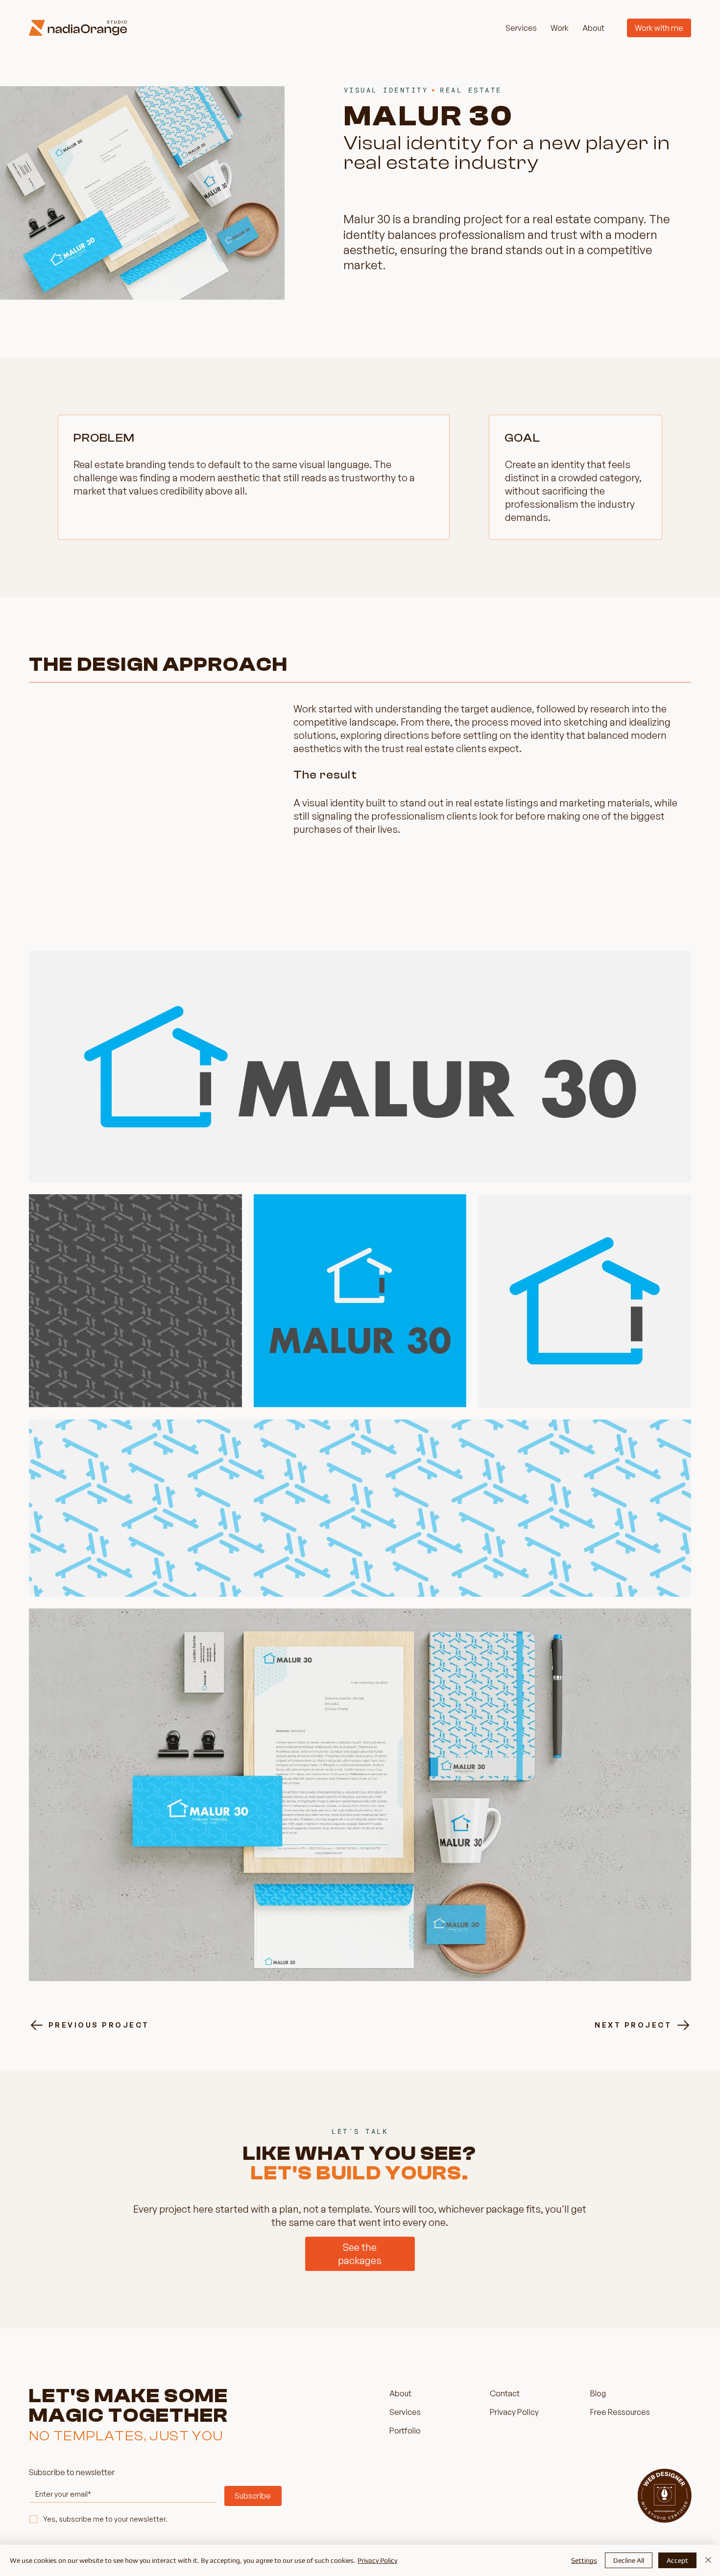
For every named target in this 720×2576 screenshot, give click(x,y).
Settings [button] (584, 2560)
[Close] (708, 2560)
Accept (677, 2560)
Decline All (629, 2560)
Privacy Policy (377, 2560)
